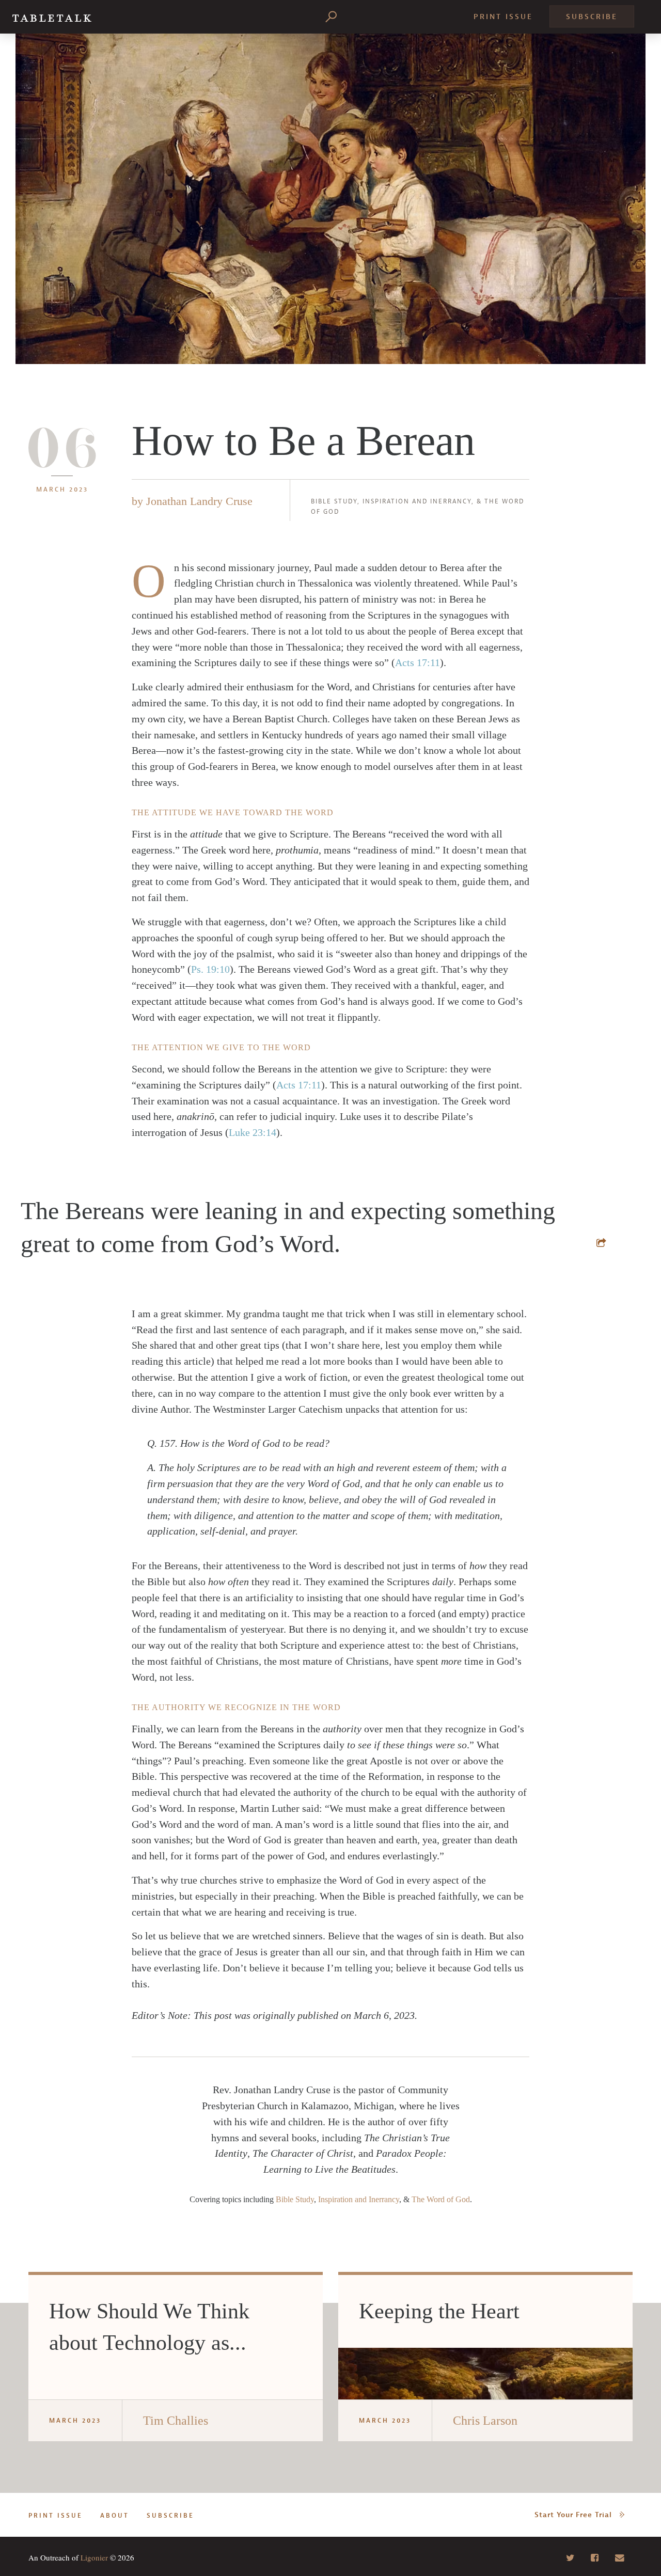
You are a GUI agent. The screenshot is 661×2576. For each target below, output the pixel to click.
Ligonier (94, 2557)
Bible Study (334, 501)
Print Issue (503, 17)
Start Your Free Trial (573, 2515)
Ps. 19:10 (210, 969)
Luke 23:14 (253, 1132)
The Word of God (441, 2199)
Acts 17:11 (418, 662)
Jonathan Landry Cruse (199, 501)
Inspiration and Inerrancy (417, 501)
